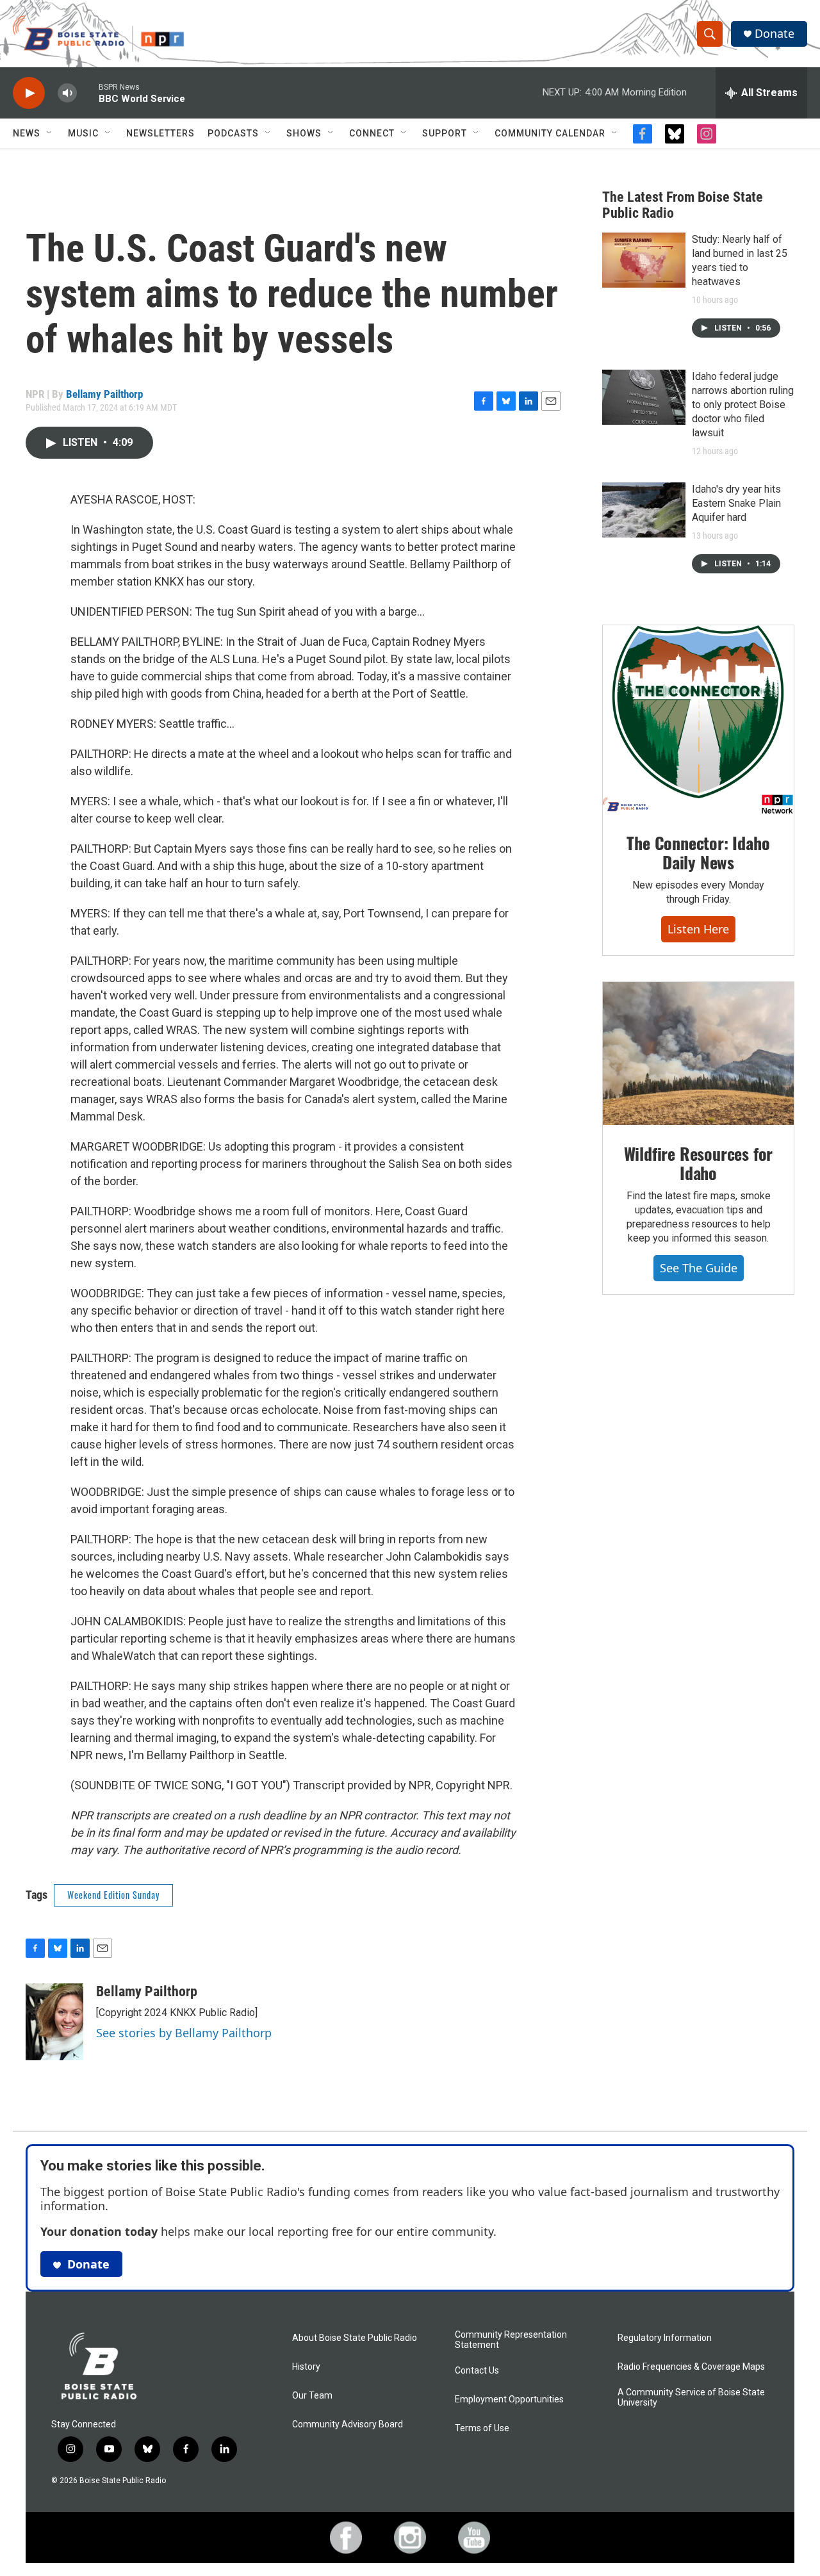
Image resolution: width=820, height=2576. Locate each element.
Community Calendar (550, 133)
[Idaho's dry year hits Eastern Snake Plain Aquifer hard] (644, 510)
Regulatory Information (665, 2338)
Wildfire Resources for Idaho (699, 1163)
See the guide (699, 1268)
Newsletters (160, 133)
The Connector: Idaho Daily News (698, 852)
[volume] (67, 93)
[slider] (88, 93)
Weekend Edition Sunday (113, 1895)
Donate (775, 34)
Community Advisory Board (348, 2424)
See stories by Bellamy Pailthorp (184, 2033)
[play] (29, 93)
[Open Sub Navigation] (50, 133)
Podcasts (233, 133)
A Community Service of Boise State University (691, 2398)
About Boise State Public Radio (355, 2338)
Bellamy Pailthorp (104, 394)
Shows (304, 133)
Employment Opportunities (509, 2400)
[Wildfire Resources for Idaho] (698, 1054)
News (27, 133)
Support (445, 133)
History (306, 2367)
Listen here (698, 929)
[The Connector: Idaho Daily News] (698, 720)
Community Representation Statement (511, 2340)
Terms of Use (482, 2428)
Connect (372, 133)
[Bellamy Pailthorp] (54, 2022)
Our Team (312, 2396)
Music (83, 133)
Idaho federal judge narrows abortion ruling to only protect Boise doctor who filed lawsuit (743, 405)
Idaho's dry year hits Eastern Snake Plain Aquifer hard (736, 503)
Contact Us (477, 2371)
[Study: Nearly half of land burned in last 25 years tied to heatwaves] (644, 260)
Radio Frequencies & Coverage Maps (691, 2367)
